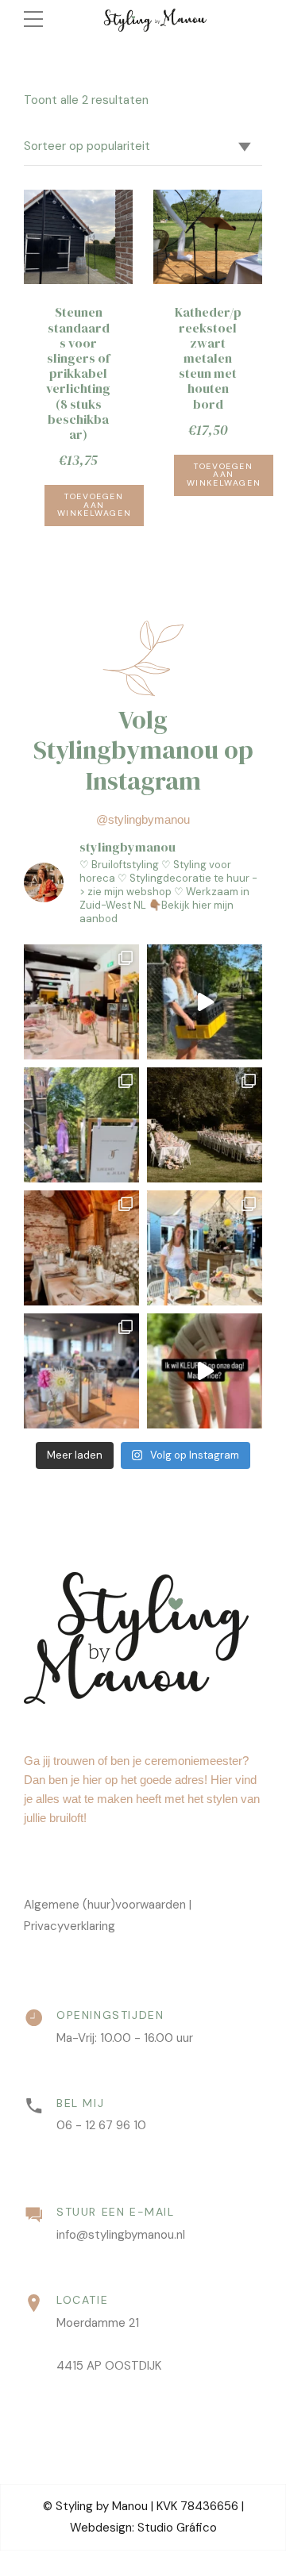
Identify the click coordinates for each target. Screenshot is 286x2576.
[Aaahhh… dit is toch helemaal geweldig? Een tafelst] (205, 1125)
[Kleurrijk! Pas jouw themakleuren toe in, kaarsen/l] (205, 1371)
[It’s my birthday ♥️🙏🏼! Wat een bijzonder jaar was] (205, 1002)
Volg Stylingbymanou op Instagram (143, 750)
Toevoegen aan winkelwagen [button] (95, 505)
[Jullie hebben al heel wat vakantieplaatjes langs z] (205, 1248)
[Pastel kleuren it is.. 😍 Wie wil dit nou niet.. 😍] (81, 1125)
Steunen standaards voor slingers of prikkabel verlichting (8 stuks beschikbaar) (78, 373)
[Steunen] (78, 237)
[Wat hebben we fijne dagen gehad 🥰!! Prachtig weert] (81, 1371)
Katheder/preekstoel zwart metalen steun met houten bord (208, 358)
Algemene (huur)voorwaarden (105, 1905)
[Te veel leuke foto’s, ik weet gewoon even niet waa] (81, 1002)
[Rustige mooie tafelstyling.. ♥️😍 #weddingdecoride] (81, 1248)
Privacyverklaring (70, 1926)
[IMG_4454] (208, 237)
